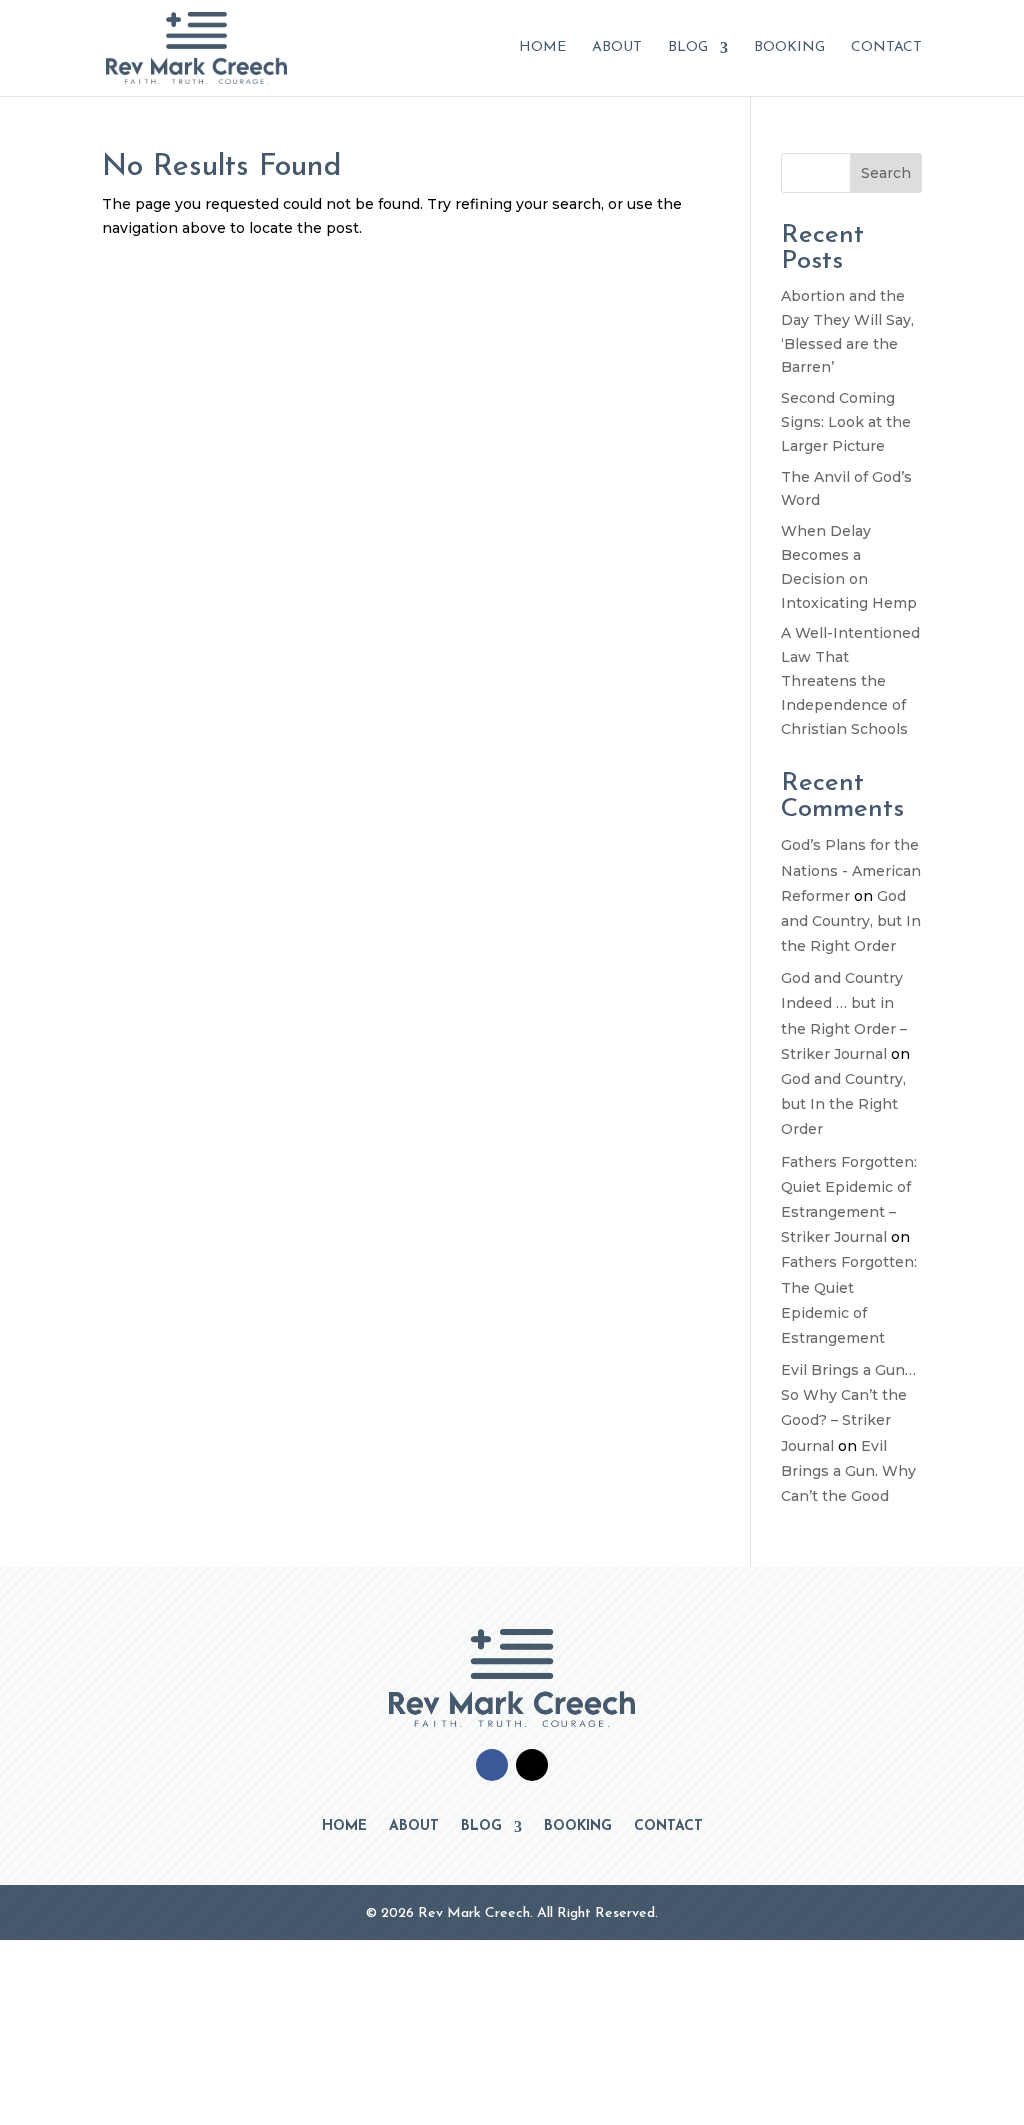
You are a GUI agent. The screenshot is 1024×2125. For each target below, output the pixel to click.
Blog (688, 48)
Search (886, 173)
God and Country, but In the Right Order (851, 921)
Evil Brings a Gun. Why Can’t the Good (848, 1471)
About (617, 48)
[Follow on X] (532, 1765)
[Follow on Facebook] (492, 1765)
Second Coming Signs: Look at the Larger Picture (846, 422)
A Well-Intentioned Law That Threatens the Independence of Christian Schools (850, 680)
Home (542, 48)
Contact (886, 48)
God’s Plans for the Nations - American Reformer (851, 870)
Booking (789, 48)
